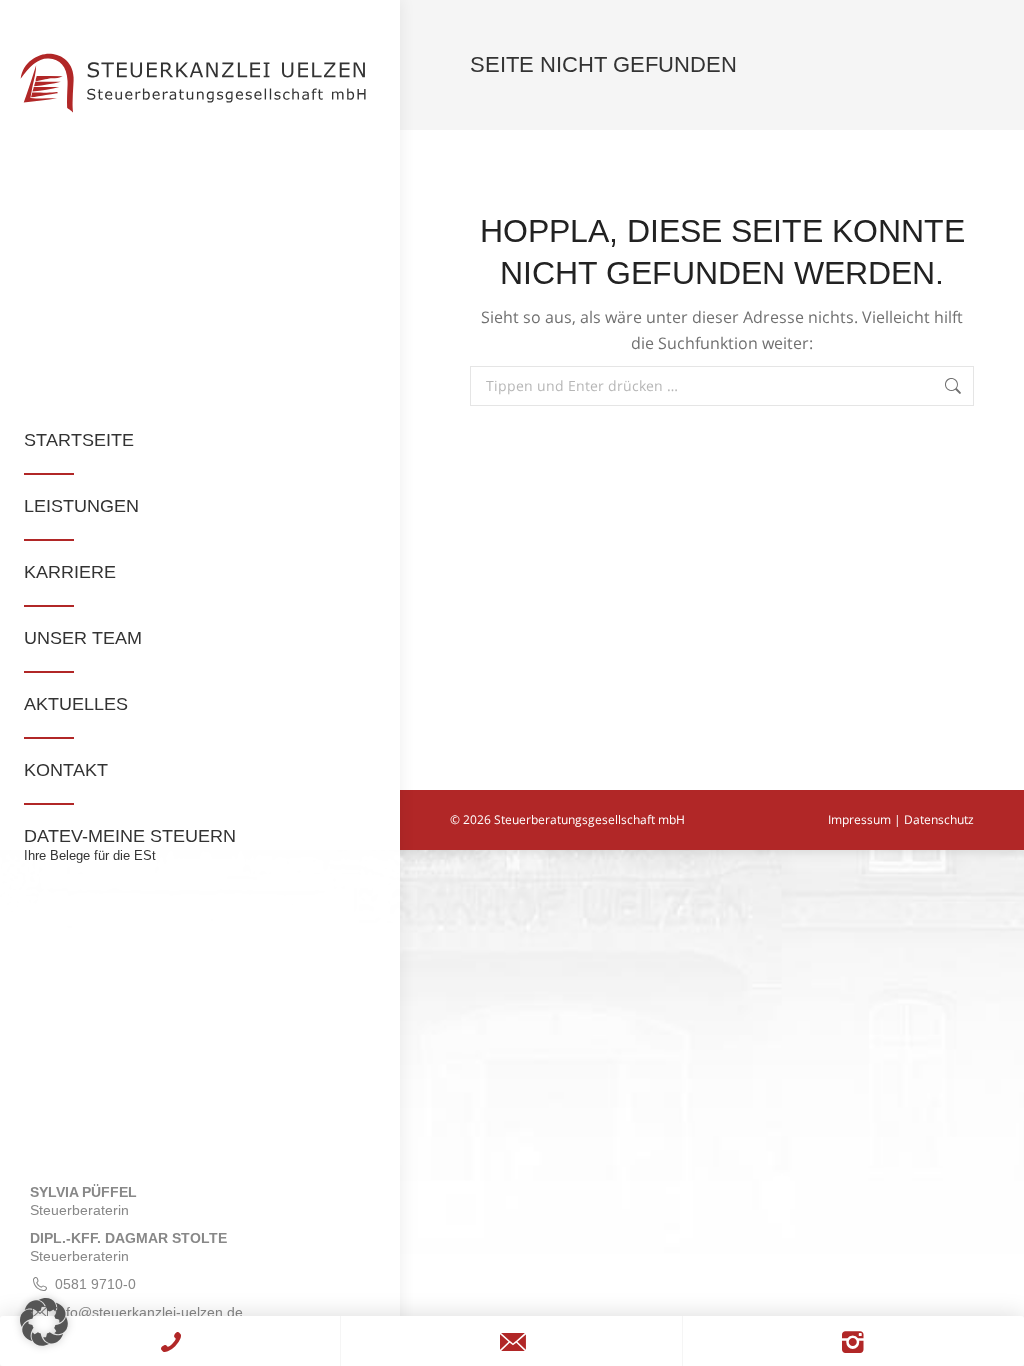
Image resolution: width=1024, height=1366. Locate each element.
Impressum (859, 819)
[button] (44, 1322)
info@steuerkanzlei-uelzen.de (149, 1312)
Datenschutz (939, 819)
